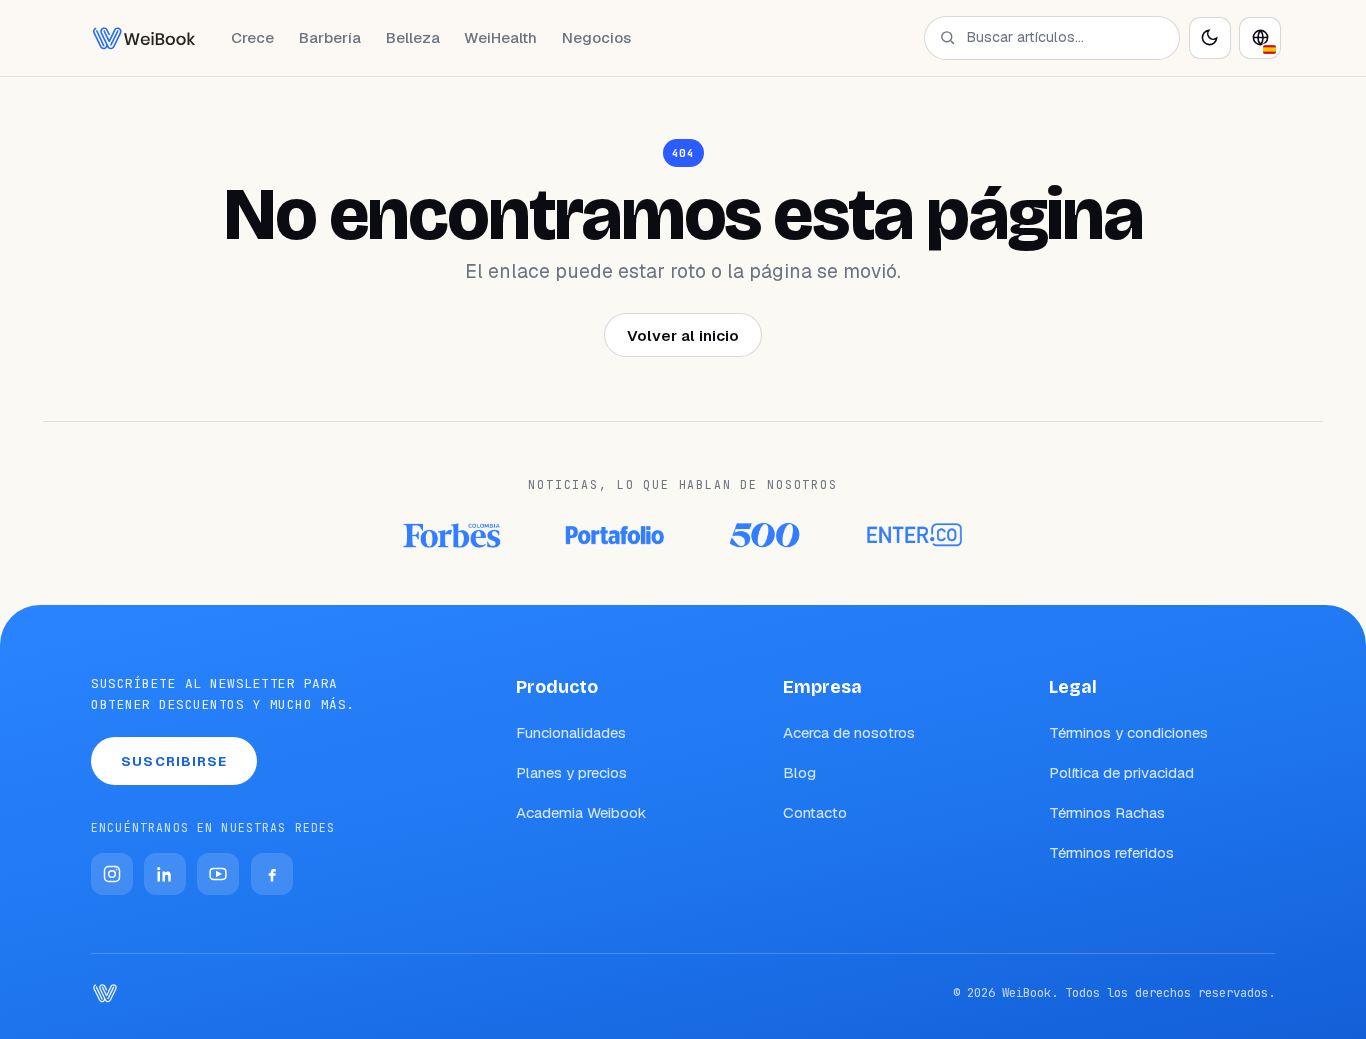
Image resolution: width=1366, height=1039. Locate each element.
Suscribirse (174, 761)
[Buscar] (947, 37)
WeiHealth (500, 37)
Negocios (596, 37)
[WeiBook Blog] (144, 38)
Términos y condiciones (1128, 732)
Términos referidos (1111, 852)
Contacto (815, 812)
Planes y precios (571, 772)
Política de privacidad (1121, 772)
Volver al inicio (683, 335)
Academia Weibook (581, 812)
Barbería (330, 37)
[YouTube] (218, 874)
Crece (252, 37)
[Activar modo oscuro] (1210, 38)
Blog (799, 772)
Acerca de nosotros (849, 732)
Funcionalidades (571, 732)
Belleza (413, 37)
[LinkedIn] (165, 874)
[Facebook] (272, 874)
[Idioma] (1260, 38)
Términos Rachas (1107, 812)
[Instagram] (112, 874)
